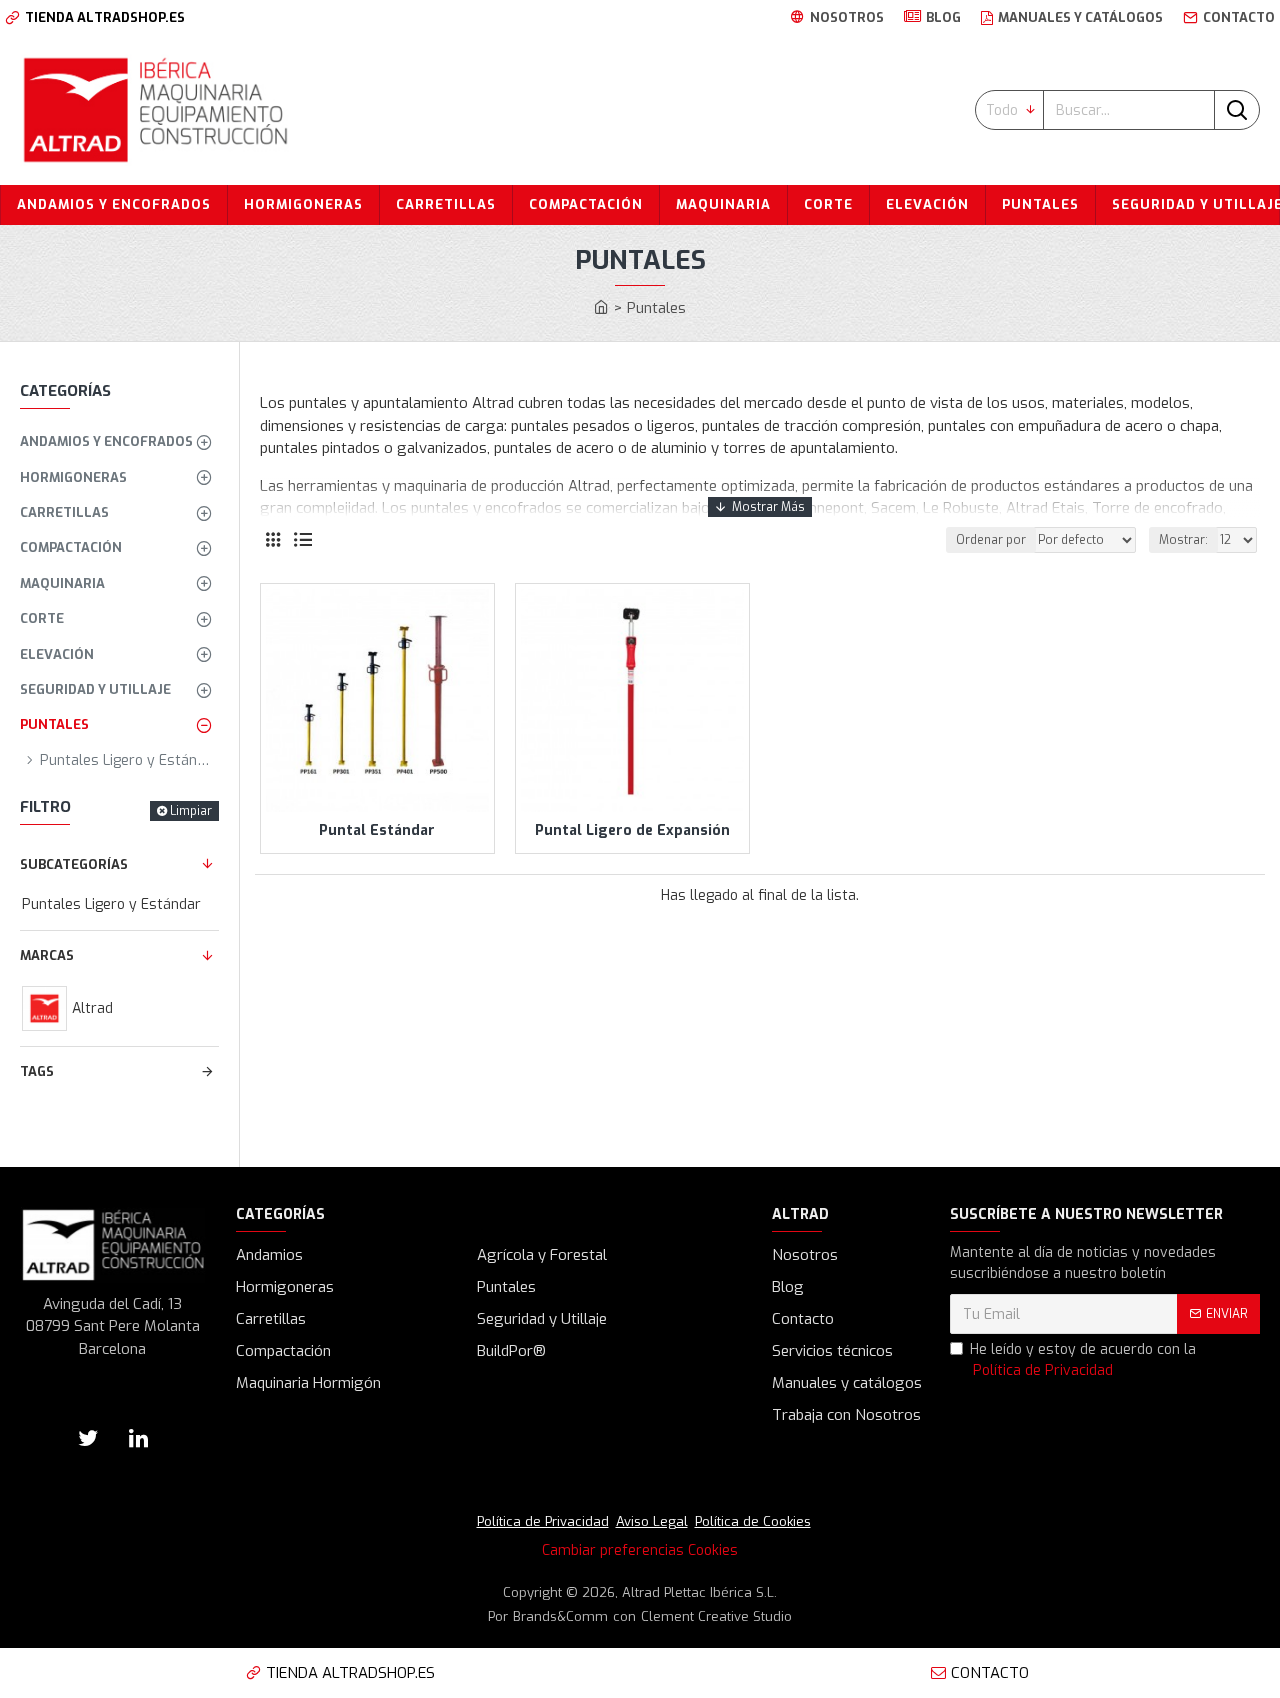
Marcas (47, 955)
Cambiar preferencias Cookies (640, 1550)
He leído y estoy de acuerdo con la (1083, 1360)
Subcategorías (74, 864)
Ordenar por (991, 540)
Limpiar (191, 811)
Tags (37, 1071)
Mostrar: (1183, 540)
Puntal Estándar (377, 831)
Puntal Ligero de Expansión (632, 831)
